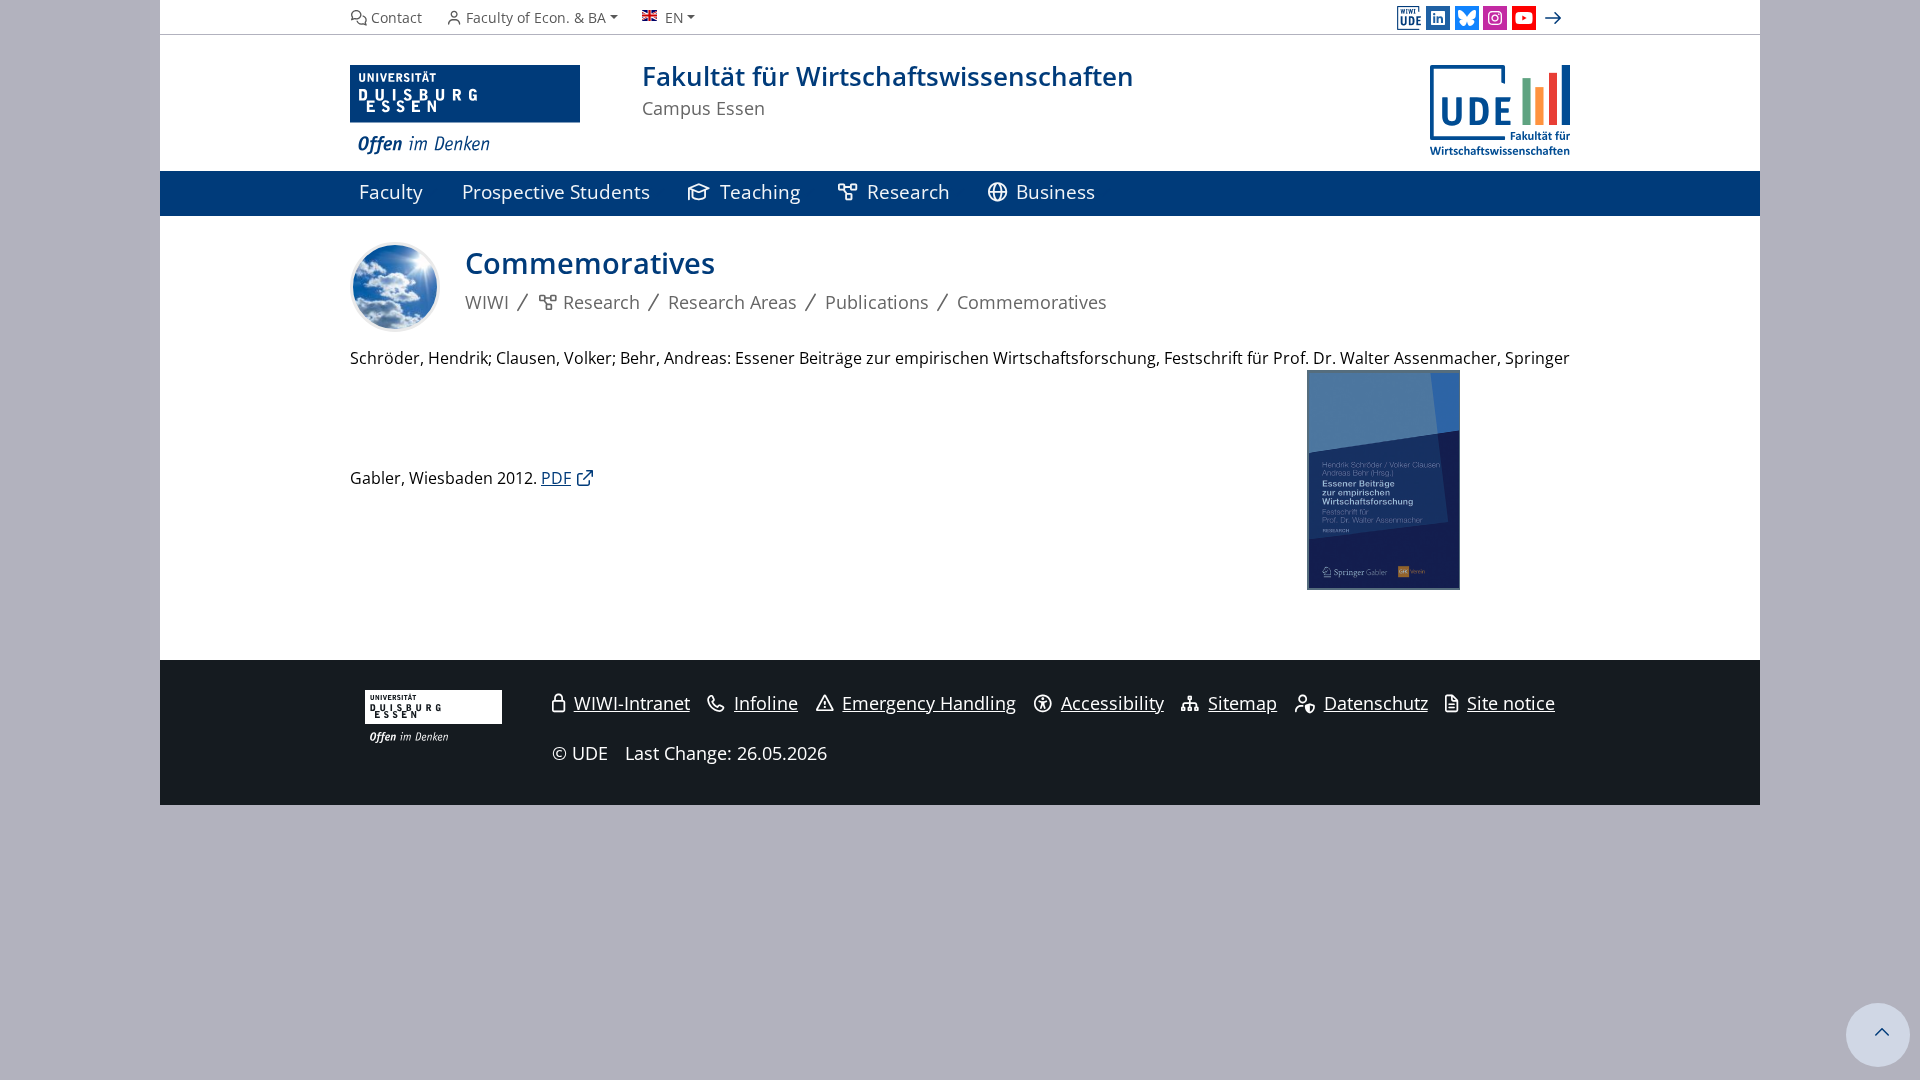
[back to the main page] (1500, 110)
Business (1055, 191)
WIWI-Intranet (632, 703)
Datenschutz (1376, 703)
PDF (556, 478)
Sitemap (1242, 703)
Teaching (760, 191)
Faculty (391, 191)
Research (908, 191)
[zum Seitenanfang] (1878, 1035)
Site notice (1511, 703)
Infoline (766, 703)
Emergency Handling (929, 703)
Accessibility (1112, 703)
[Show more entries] (1555, 18)
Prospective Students (556, 191)
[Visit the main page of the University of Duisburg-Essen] (465, 110)
